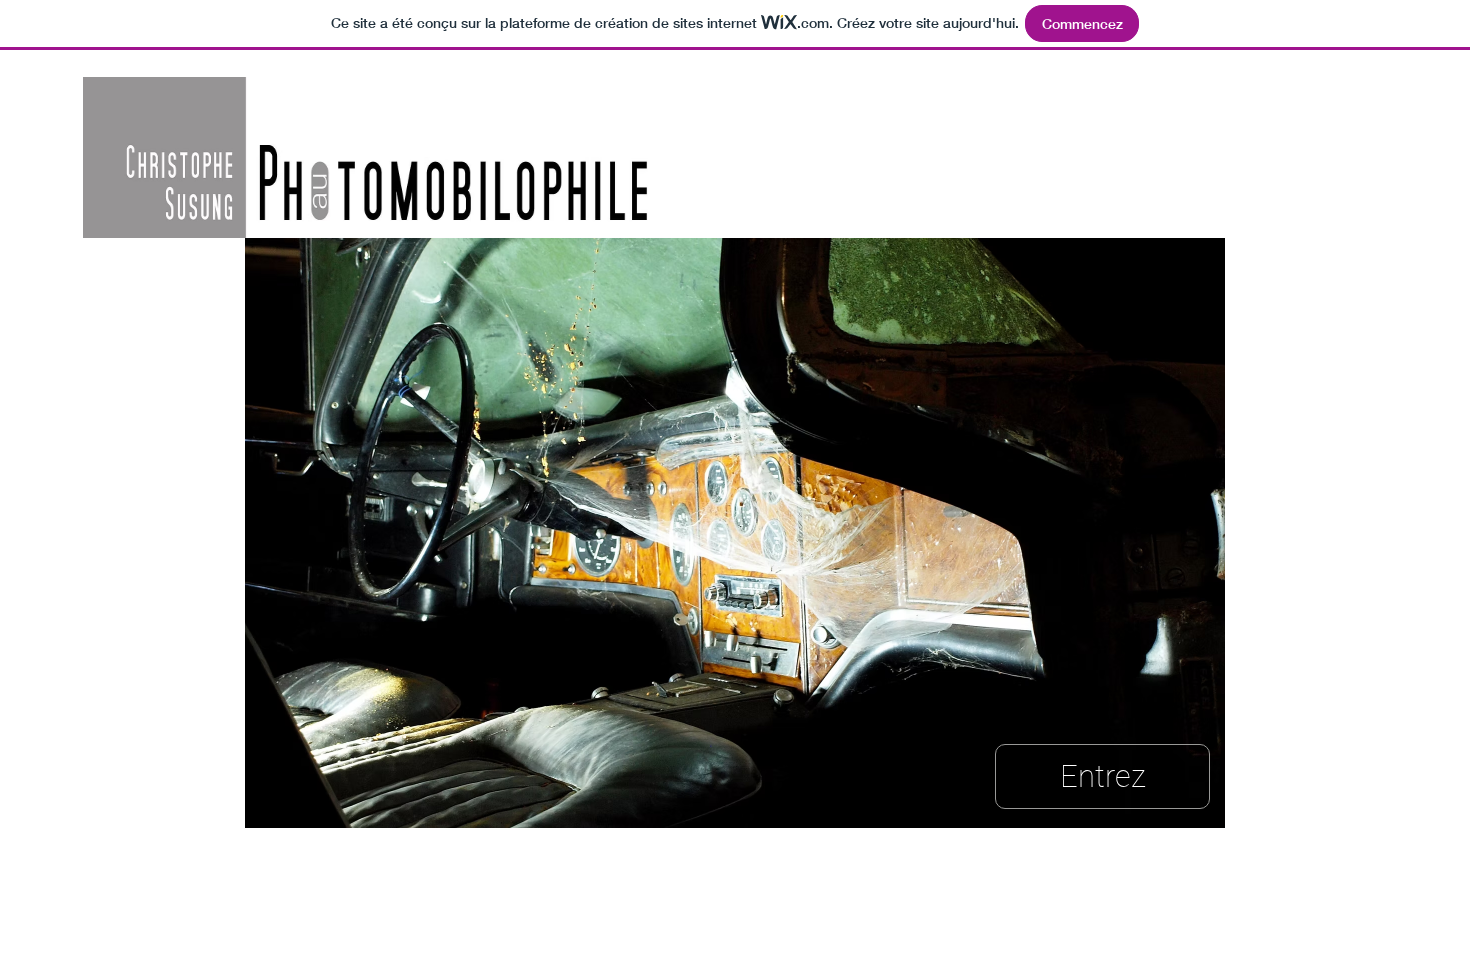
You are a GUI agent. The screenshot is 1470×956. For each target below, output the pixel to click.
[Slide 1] (735, 796)
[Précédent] (173, 533)
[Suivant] (1297, 533)
